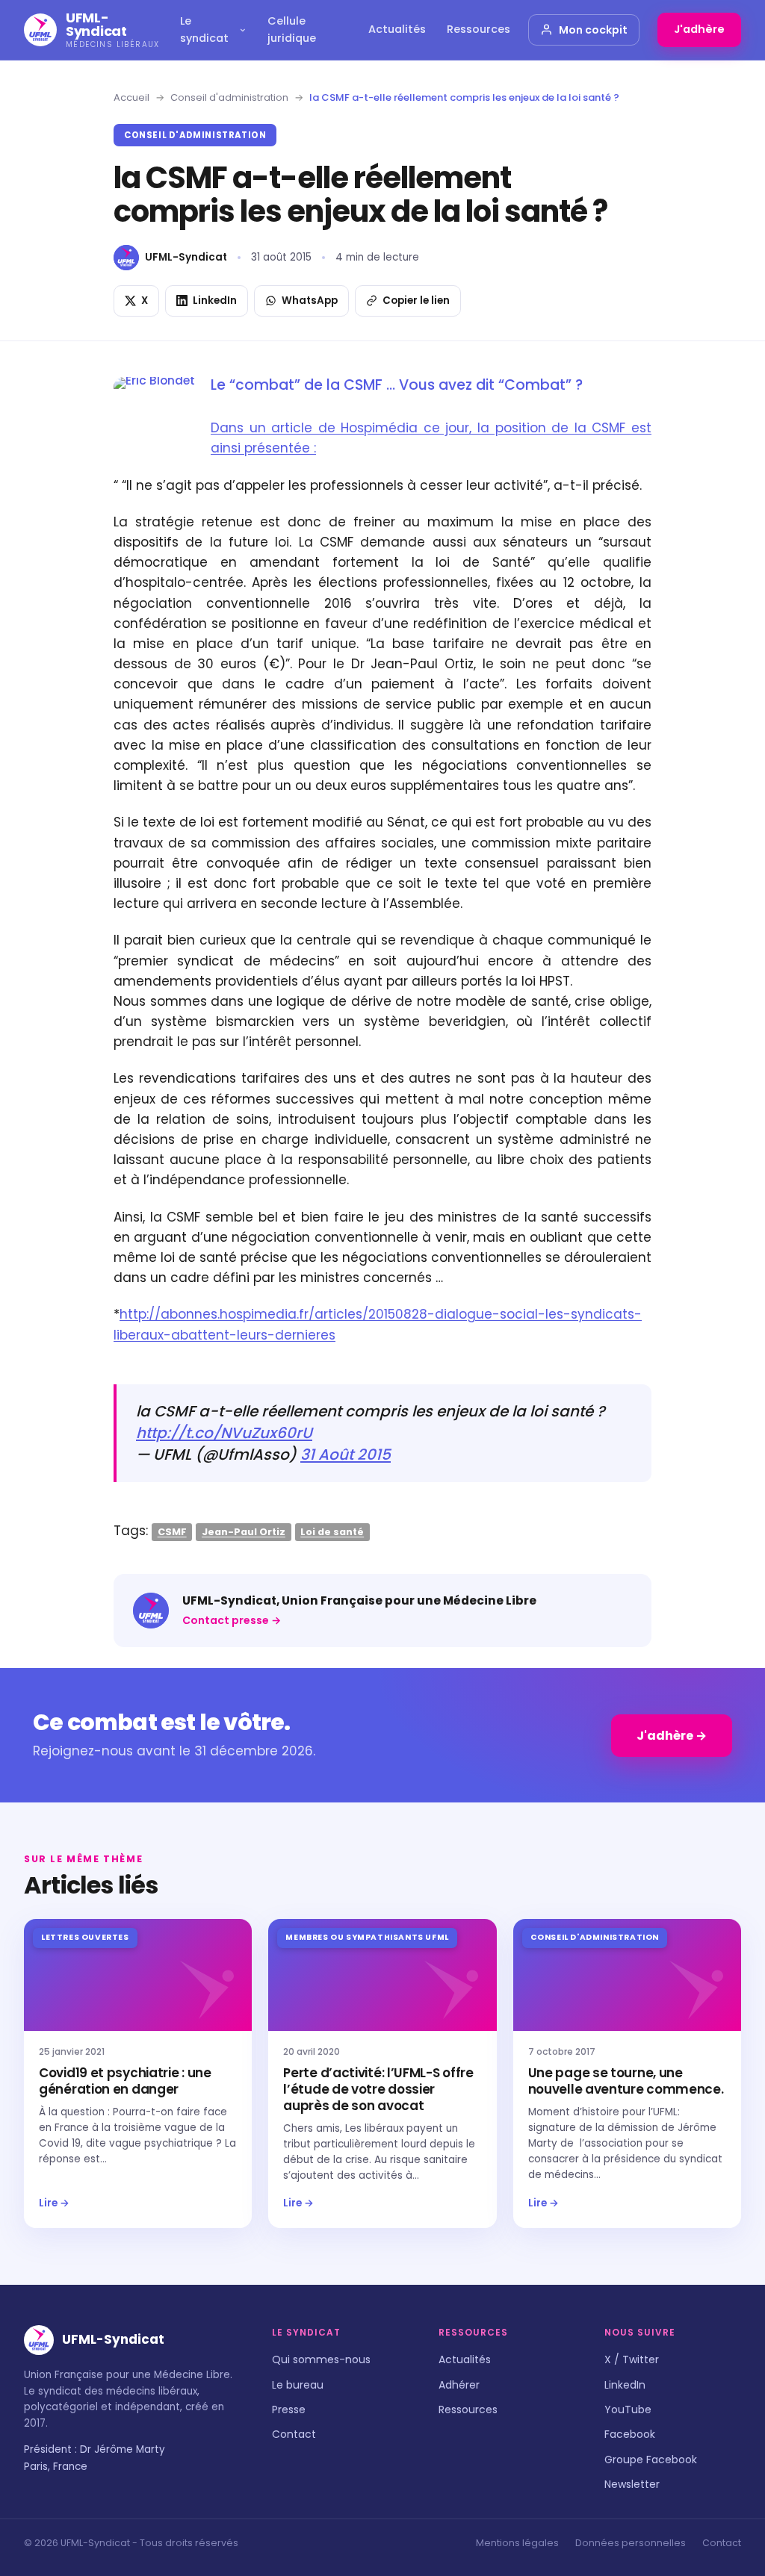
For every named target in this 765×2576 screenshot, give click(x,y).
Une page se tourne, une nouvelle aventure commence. (626, 2081)
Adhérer (459, 2385)
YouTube (628, 2409)
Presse (289, 2409)
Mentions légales (517, 2543)
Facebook (630, 2434)
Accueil (131, 97)
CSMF (172, 1532)
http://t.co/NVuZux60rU (224, 1433)
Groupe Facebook (651, 2460)
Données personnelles (631, 2543)
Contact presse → (232, 1620)
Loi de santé (332, 1532)
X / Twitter (632, 2359)
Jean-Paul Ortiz (244, 1532)
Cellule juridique (292, 29)
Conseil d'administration (229, 97)
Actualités (397, 29)
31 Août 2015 (346, 1455)
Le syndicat (204, 29)
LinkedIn (625, 2385)
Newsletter (632, 2484)
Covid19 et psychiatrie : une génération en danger (125, 2081)
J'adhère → (672, 1736)
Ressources (478, 29)
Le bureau (298, 2385)
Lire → (54, 2203)
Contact (294, 2434)
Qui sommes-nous (321, 2359)
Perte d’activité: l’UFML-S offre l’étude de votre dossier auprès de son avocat (378, 2089)
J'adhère (699, 29)
